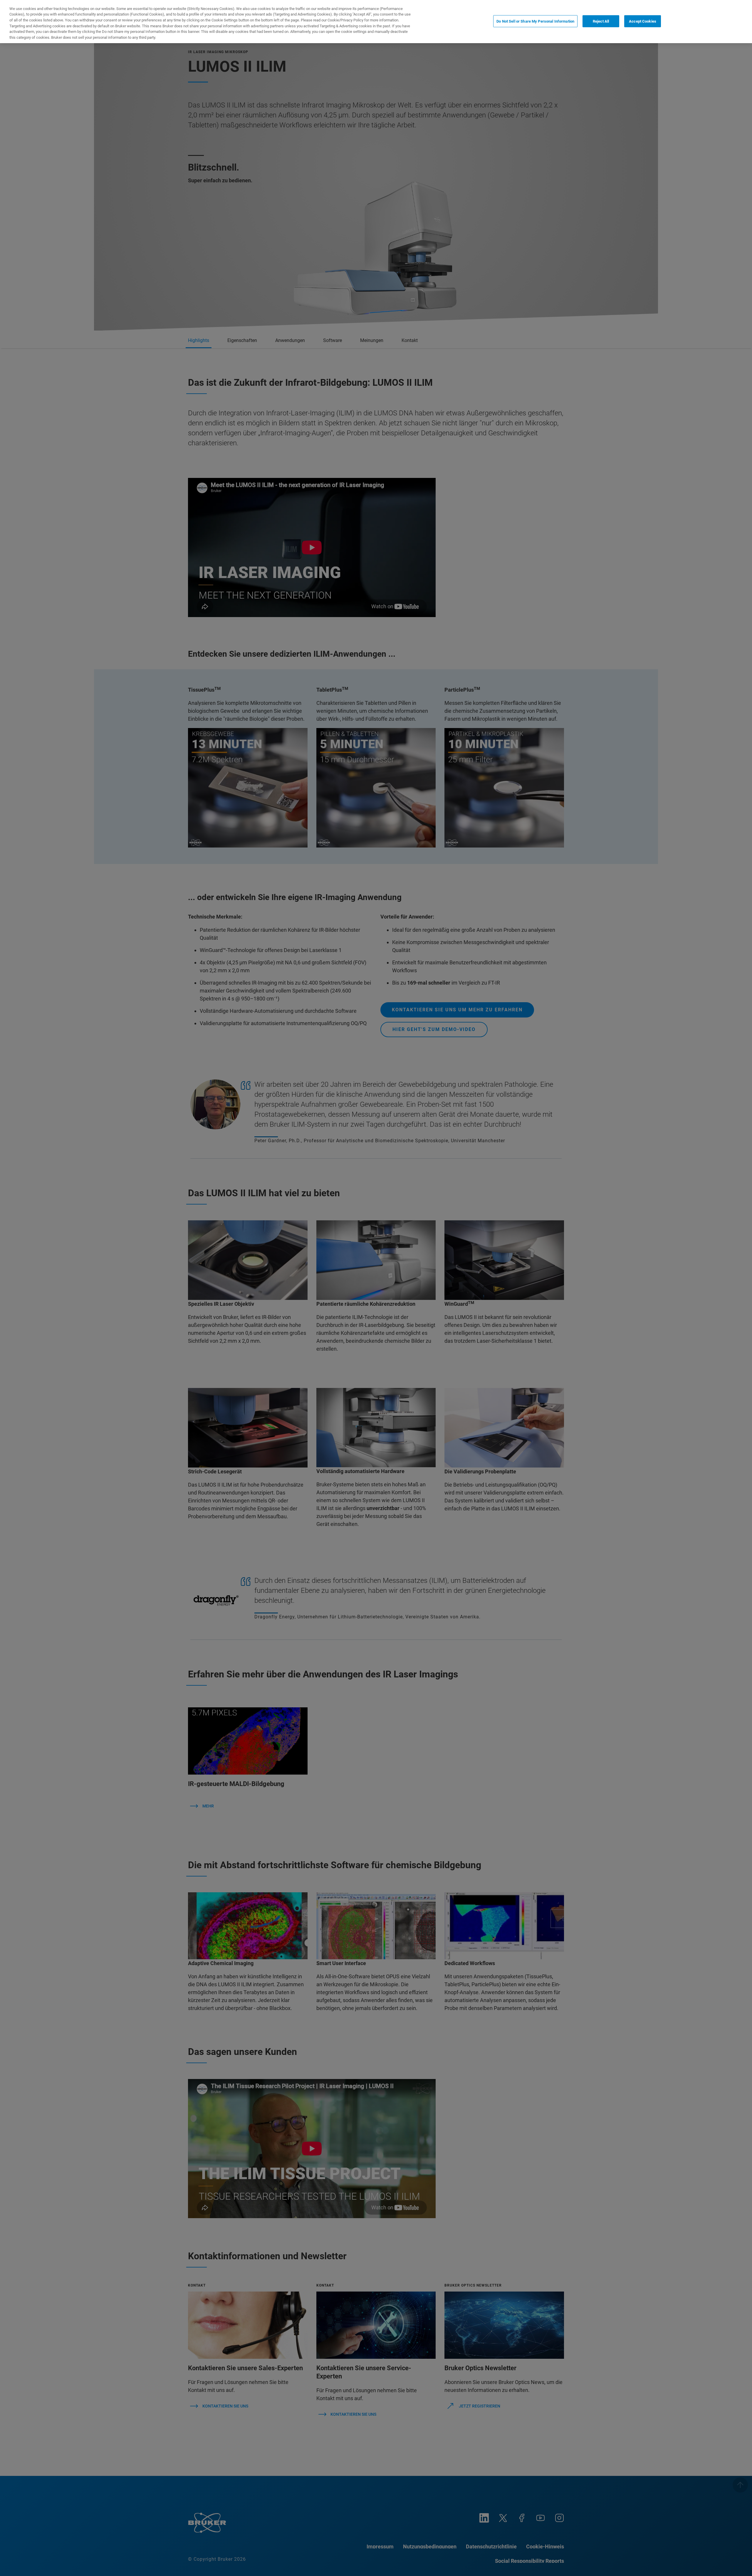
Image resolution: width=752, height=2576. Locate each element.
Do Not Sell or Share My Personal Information (535, 21)
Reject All (601, 21)
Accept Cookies (643, 21)
